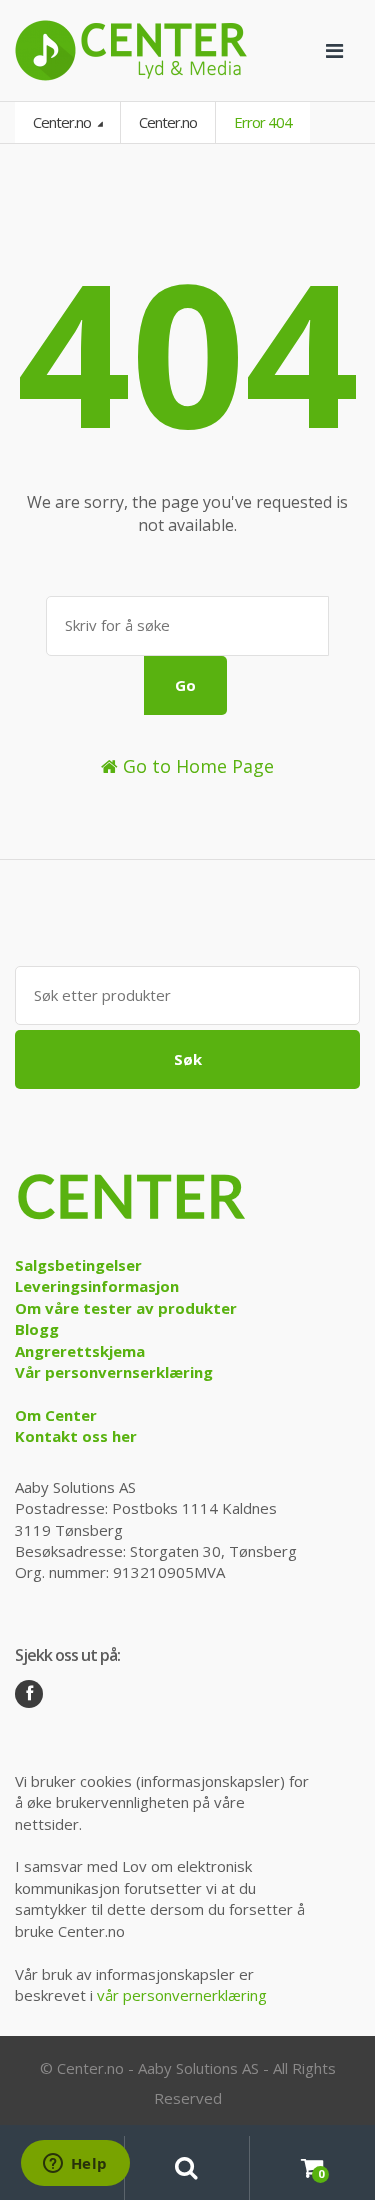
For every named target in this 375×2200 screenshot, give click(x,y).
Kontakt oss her (76, 1436)
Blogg (37, 1329)
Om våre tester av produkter (126, 1308)
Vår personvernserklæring (114, 1372)
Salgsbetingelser (78, 1265)
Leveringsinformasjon (97, 1286)
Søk (188, 1059)
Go (185, 685)
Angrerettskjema (80, 1351)
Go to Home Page (196, 766)
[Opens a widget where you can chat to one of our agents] (75, 2165)
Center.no (63, 122)
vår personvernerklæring (182, 1995)
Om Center (56, 1415)
